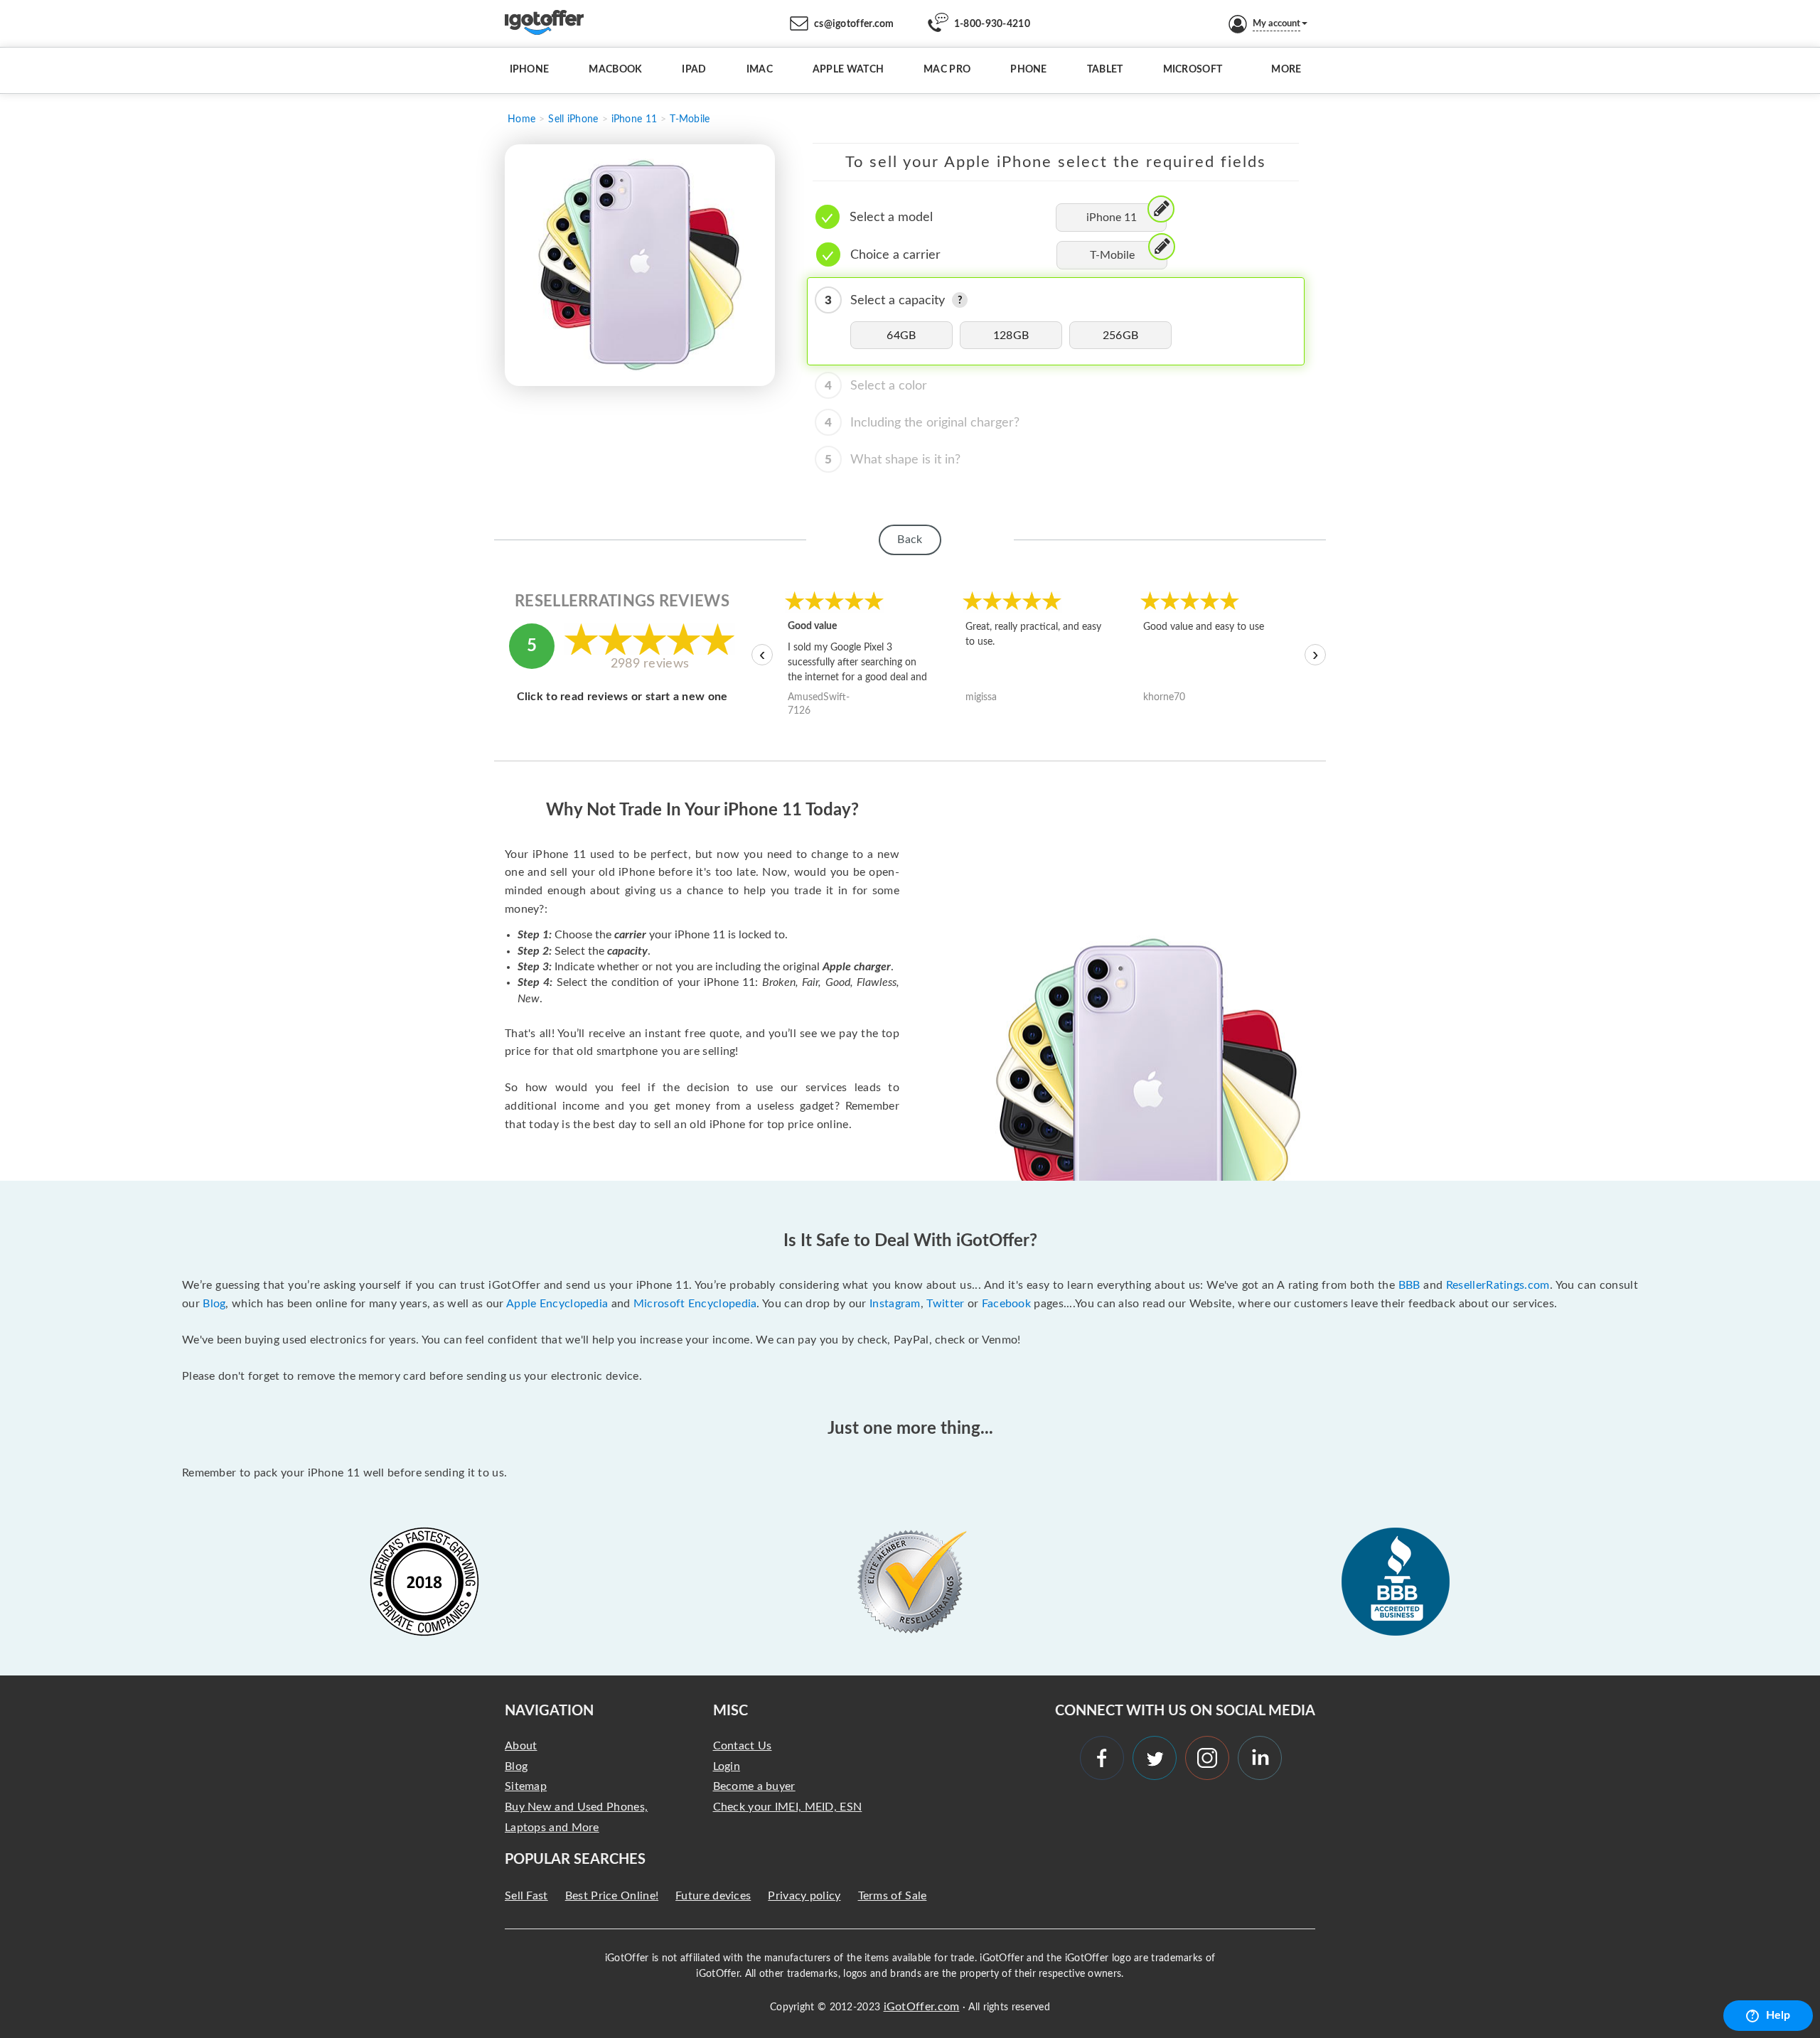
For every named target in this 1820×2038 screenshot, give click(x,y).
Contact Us (743, 1746)
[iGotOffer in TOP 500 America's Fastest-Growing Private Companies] (424, 1582)
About (521, 1746)
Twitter (945, 1304)
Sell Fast (526, 1896)
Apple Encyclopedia (557, 1304)
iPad (694, 70)
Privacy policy (804, 1896)
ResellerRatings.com (1498, 1285)
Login (727, 1766)
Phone (1029, 70)
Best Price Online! (612, 1896)
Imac (760, 70)
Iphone (530, 70)
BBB (1409, 1285)
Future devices (713, 1896)
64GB (901, 336)
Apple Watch (848, 70)
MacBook (615, 70)
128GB (1011, 336)
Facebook (1006, 1304)
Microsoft (1193, 70)
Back (910, 540)
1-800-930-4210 (992, 24)
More (1286, 70)
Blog (214, 1304)
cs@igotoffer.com (854, 24)
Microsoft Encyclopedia (695, 1304)
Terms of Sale (893, 1896)
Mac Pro (947, 70)
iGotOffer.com (922, 2007)
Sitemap (526, 1786)
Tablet (1105, 70)
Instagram (895, 1304)
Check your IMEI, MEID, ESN (788, 1807)
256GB (1121, 336)
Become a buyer (754, 1786)
